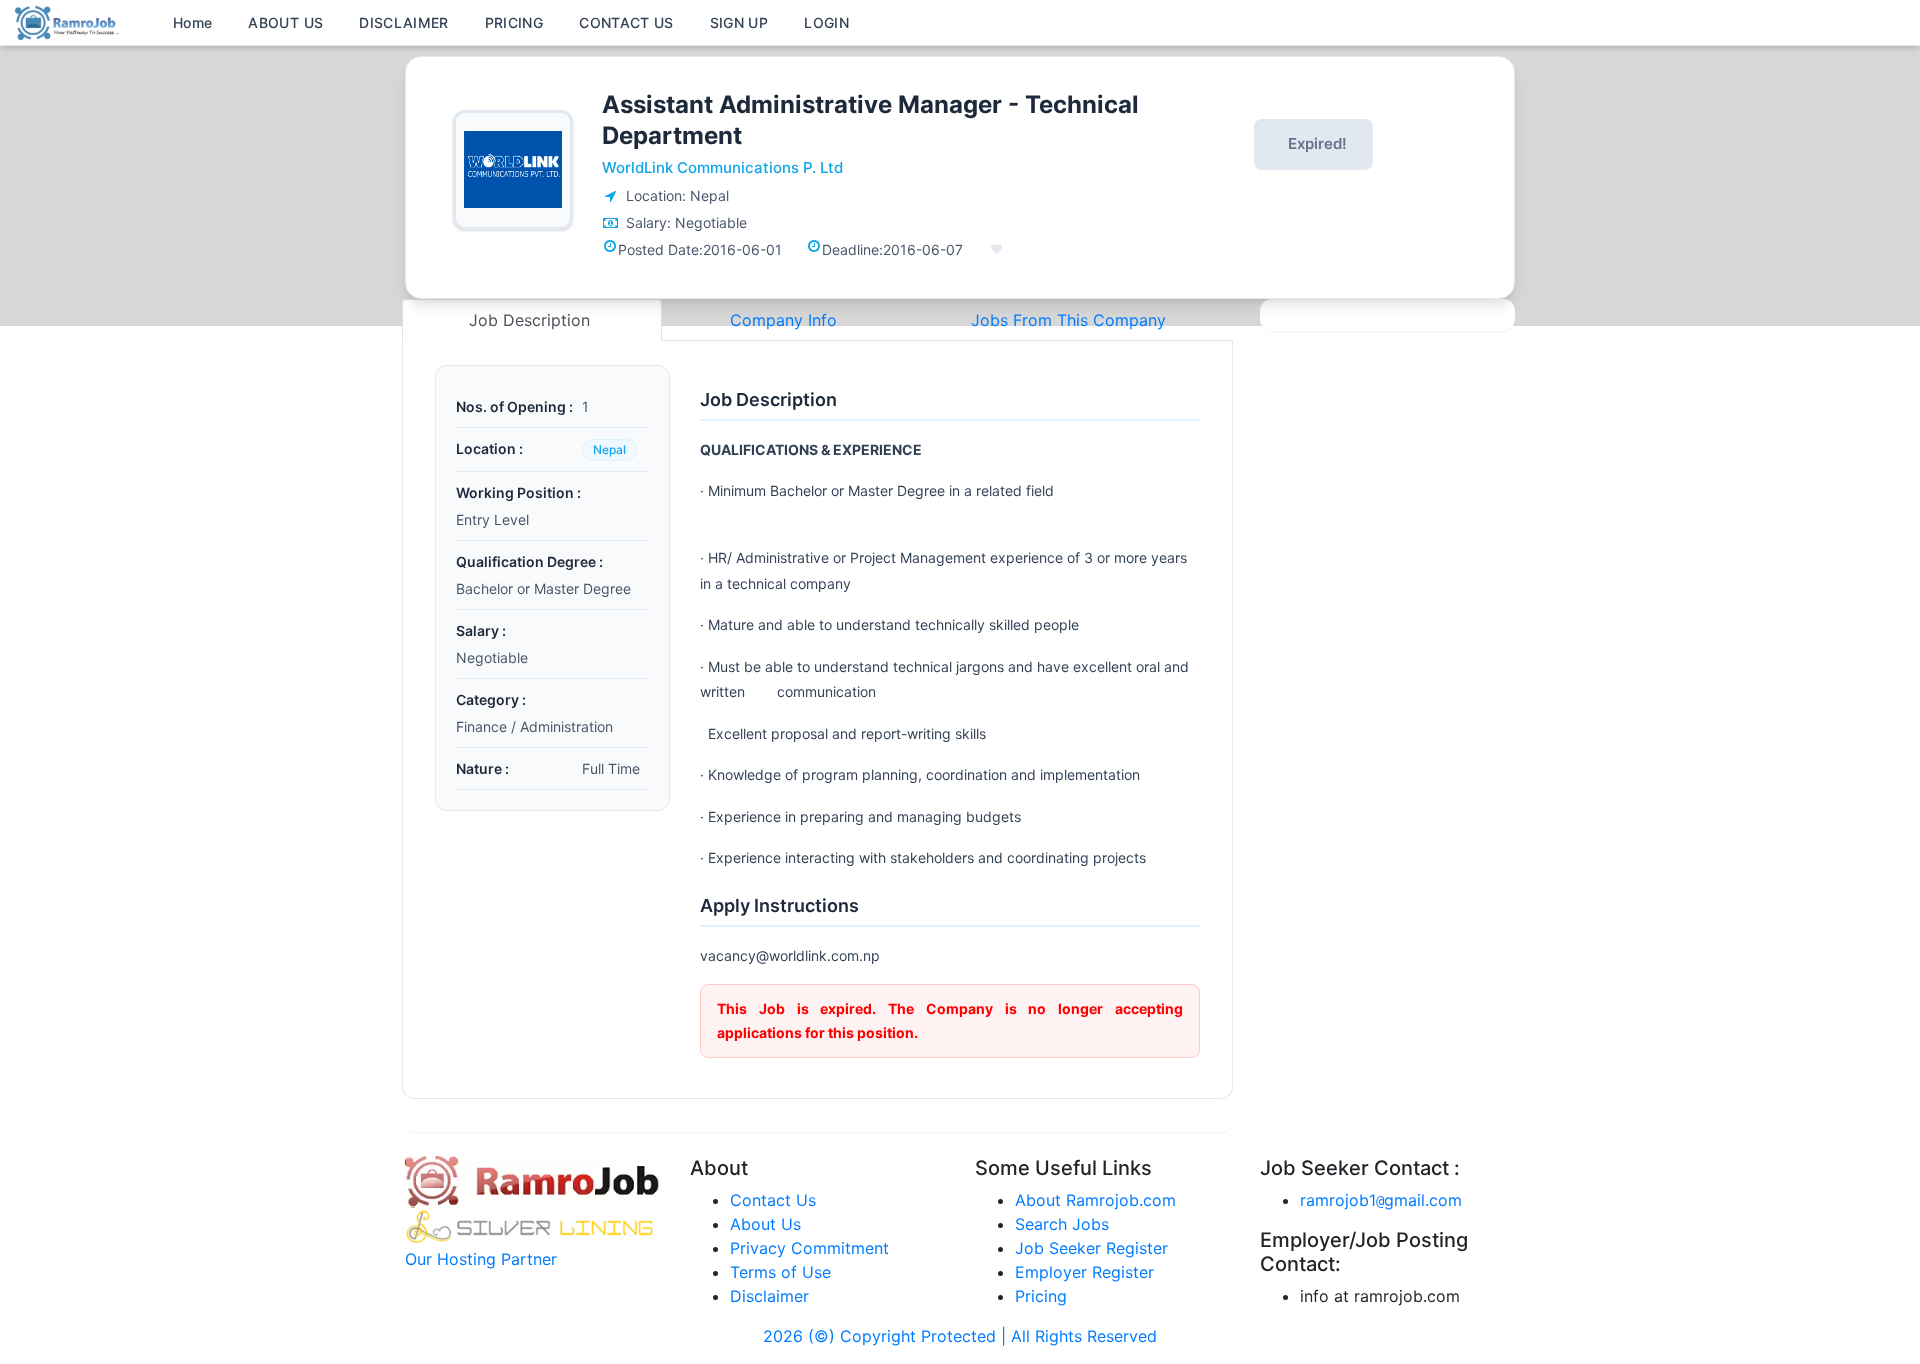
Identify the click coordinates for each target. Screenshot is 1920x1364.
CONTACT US (626, 22)
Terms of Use (780, 1272)
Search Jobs (1062, 1224)
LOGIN (826, 22)
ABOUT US (285, 22)
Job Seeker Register (1091, 1248)
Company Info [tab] (783, 320)
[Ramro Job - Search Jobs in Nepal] (70, 21)
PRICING (514, 22)
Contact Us (773, 1200)
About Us (765, 1224)
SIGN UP (739, 22)
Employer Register (1084, 1272)
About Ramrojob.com (1095, 1200)
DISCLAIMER (404, 22)
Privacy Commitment (809, 1248)
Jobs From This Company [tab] (1068, 320)
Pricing (1041, 1296)
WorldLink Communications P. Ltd (722, 167)
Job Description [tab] (532, 320)
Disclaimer (769, 1296)
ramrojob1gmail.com (1381, 1200)
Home (192, 22)
